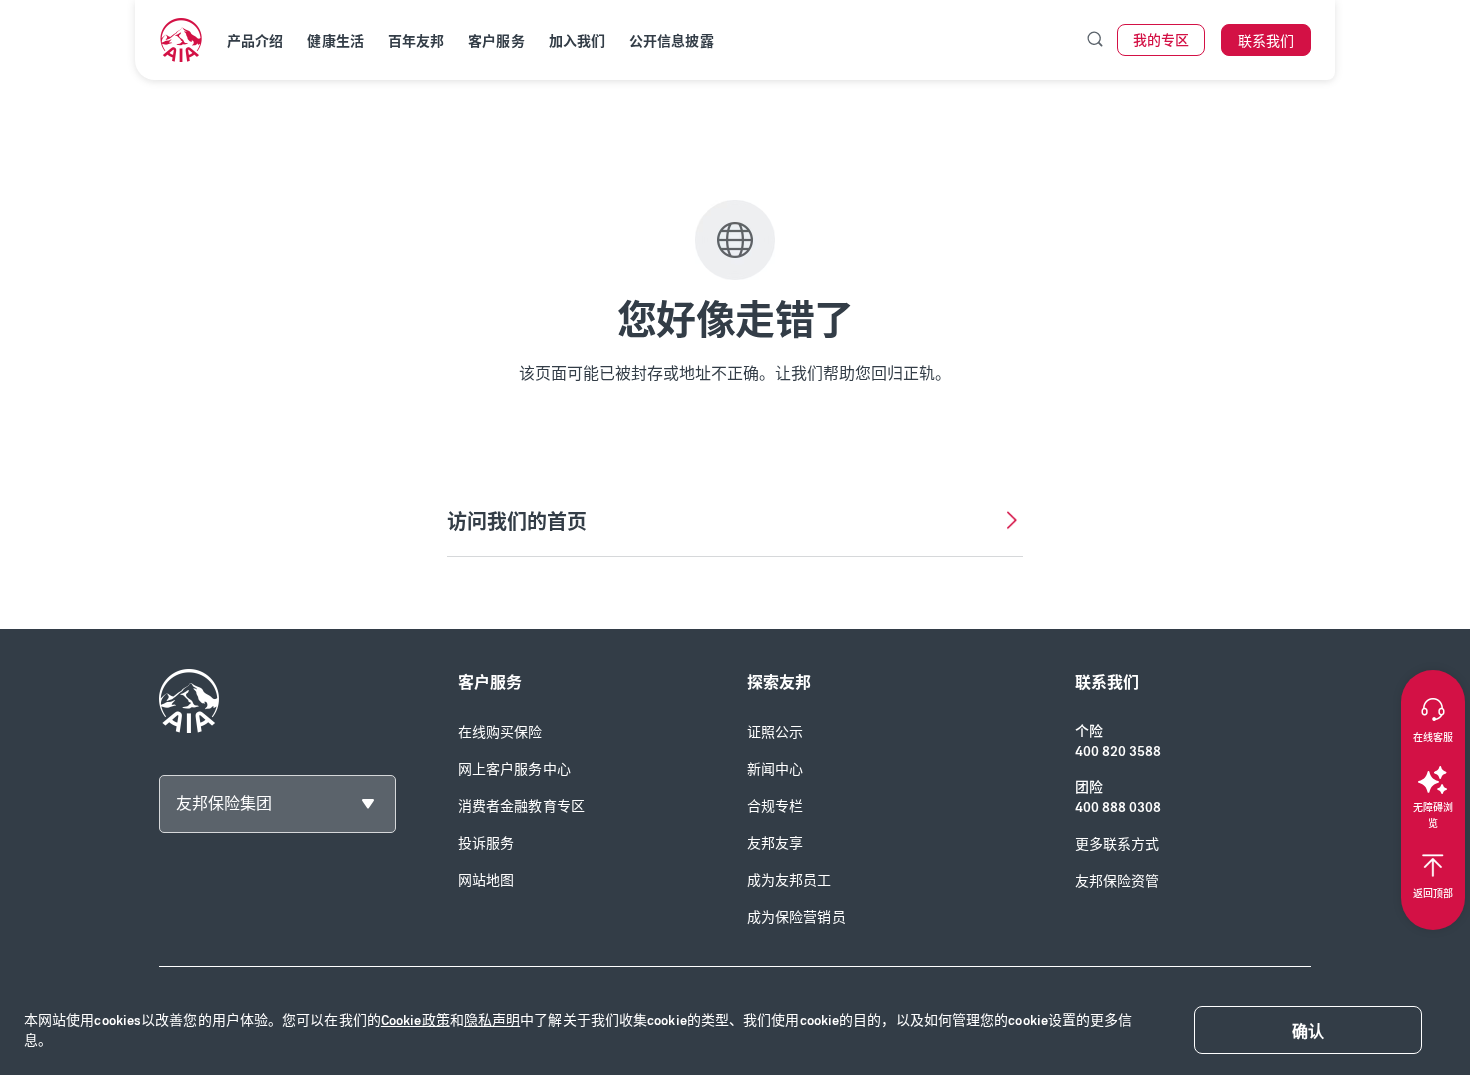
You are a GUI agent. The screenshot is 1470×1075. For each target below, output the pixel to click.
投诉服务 (486, 843)
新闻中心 (775, 769)
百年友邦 (416, 41)
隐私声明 (492, 1020)
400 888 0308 (1118, 807)
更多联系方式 (1117, 844)
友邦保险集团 (224, 803)
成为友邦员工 (789, 880)
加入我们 (577, 41)
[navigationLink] (181, 40)
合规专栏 (775, 806)
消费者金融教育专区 (521, 806)
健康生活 (335, 41)
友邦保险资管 (1117, 881)
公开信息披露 (671, 41)
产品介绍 (255, 41)
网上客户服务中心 (514, 769)
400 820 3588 (1118, 751)
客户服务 (496, 41)
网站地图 (486, 880)
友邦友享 (775, 843)
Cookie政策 (415, 1020)
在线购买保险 (500, 732)
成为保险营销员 (796, 917)
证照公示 (775, 732)
